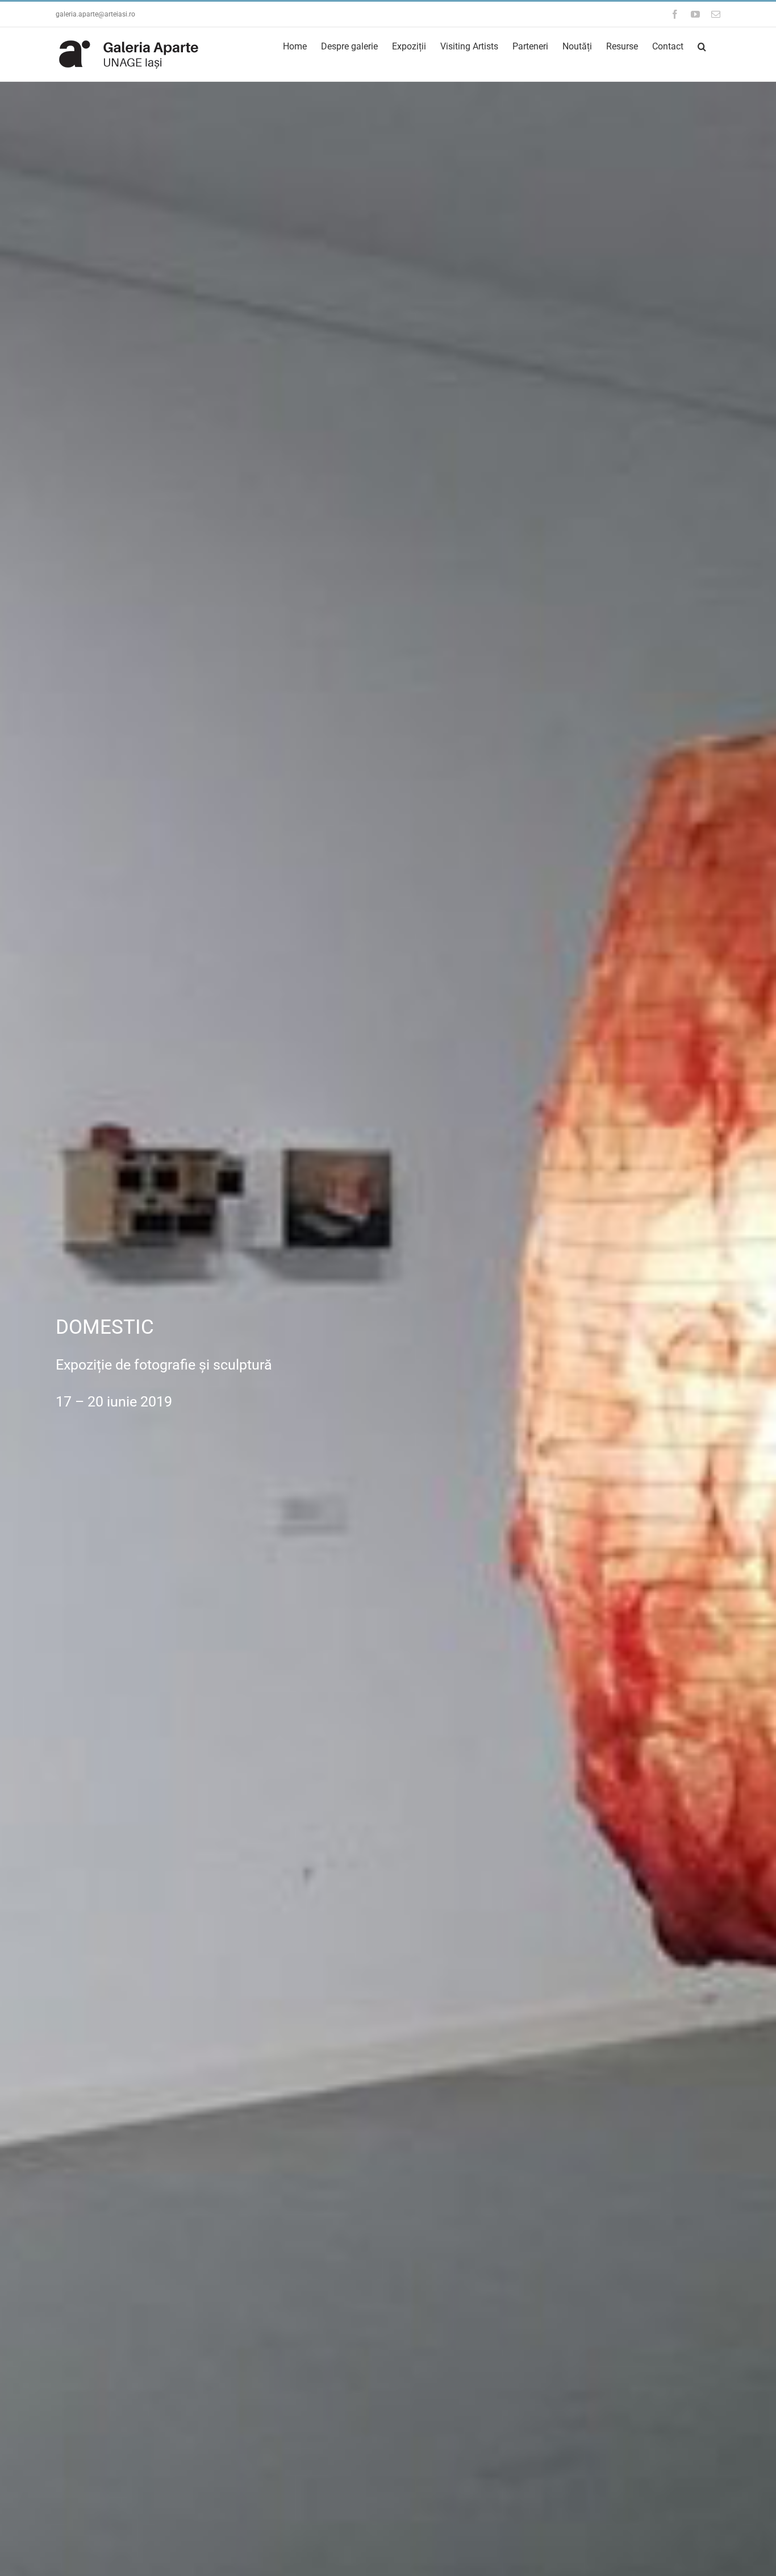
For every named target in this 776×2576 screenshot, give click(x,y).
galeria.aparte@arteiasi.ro (95, 14)
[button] (702, 46)
